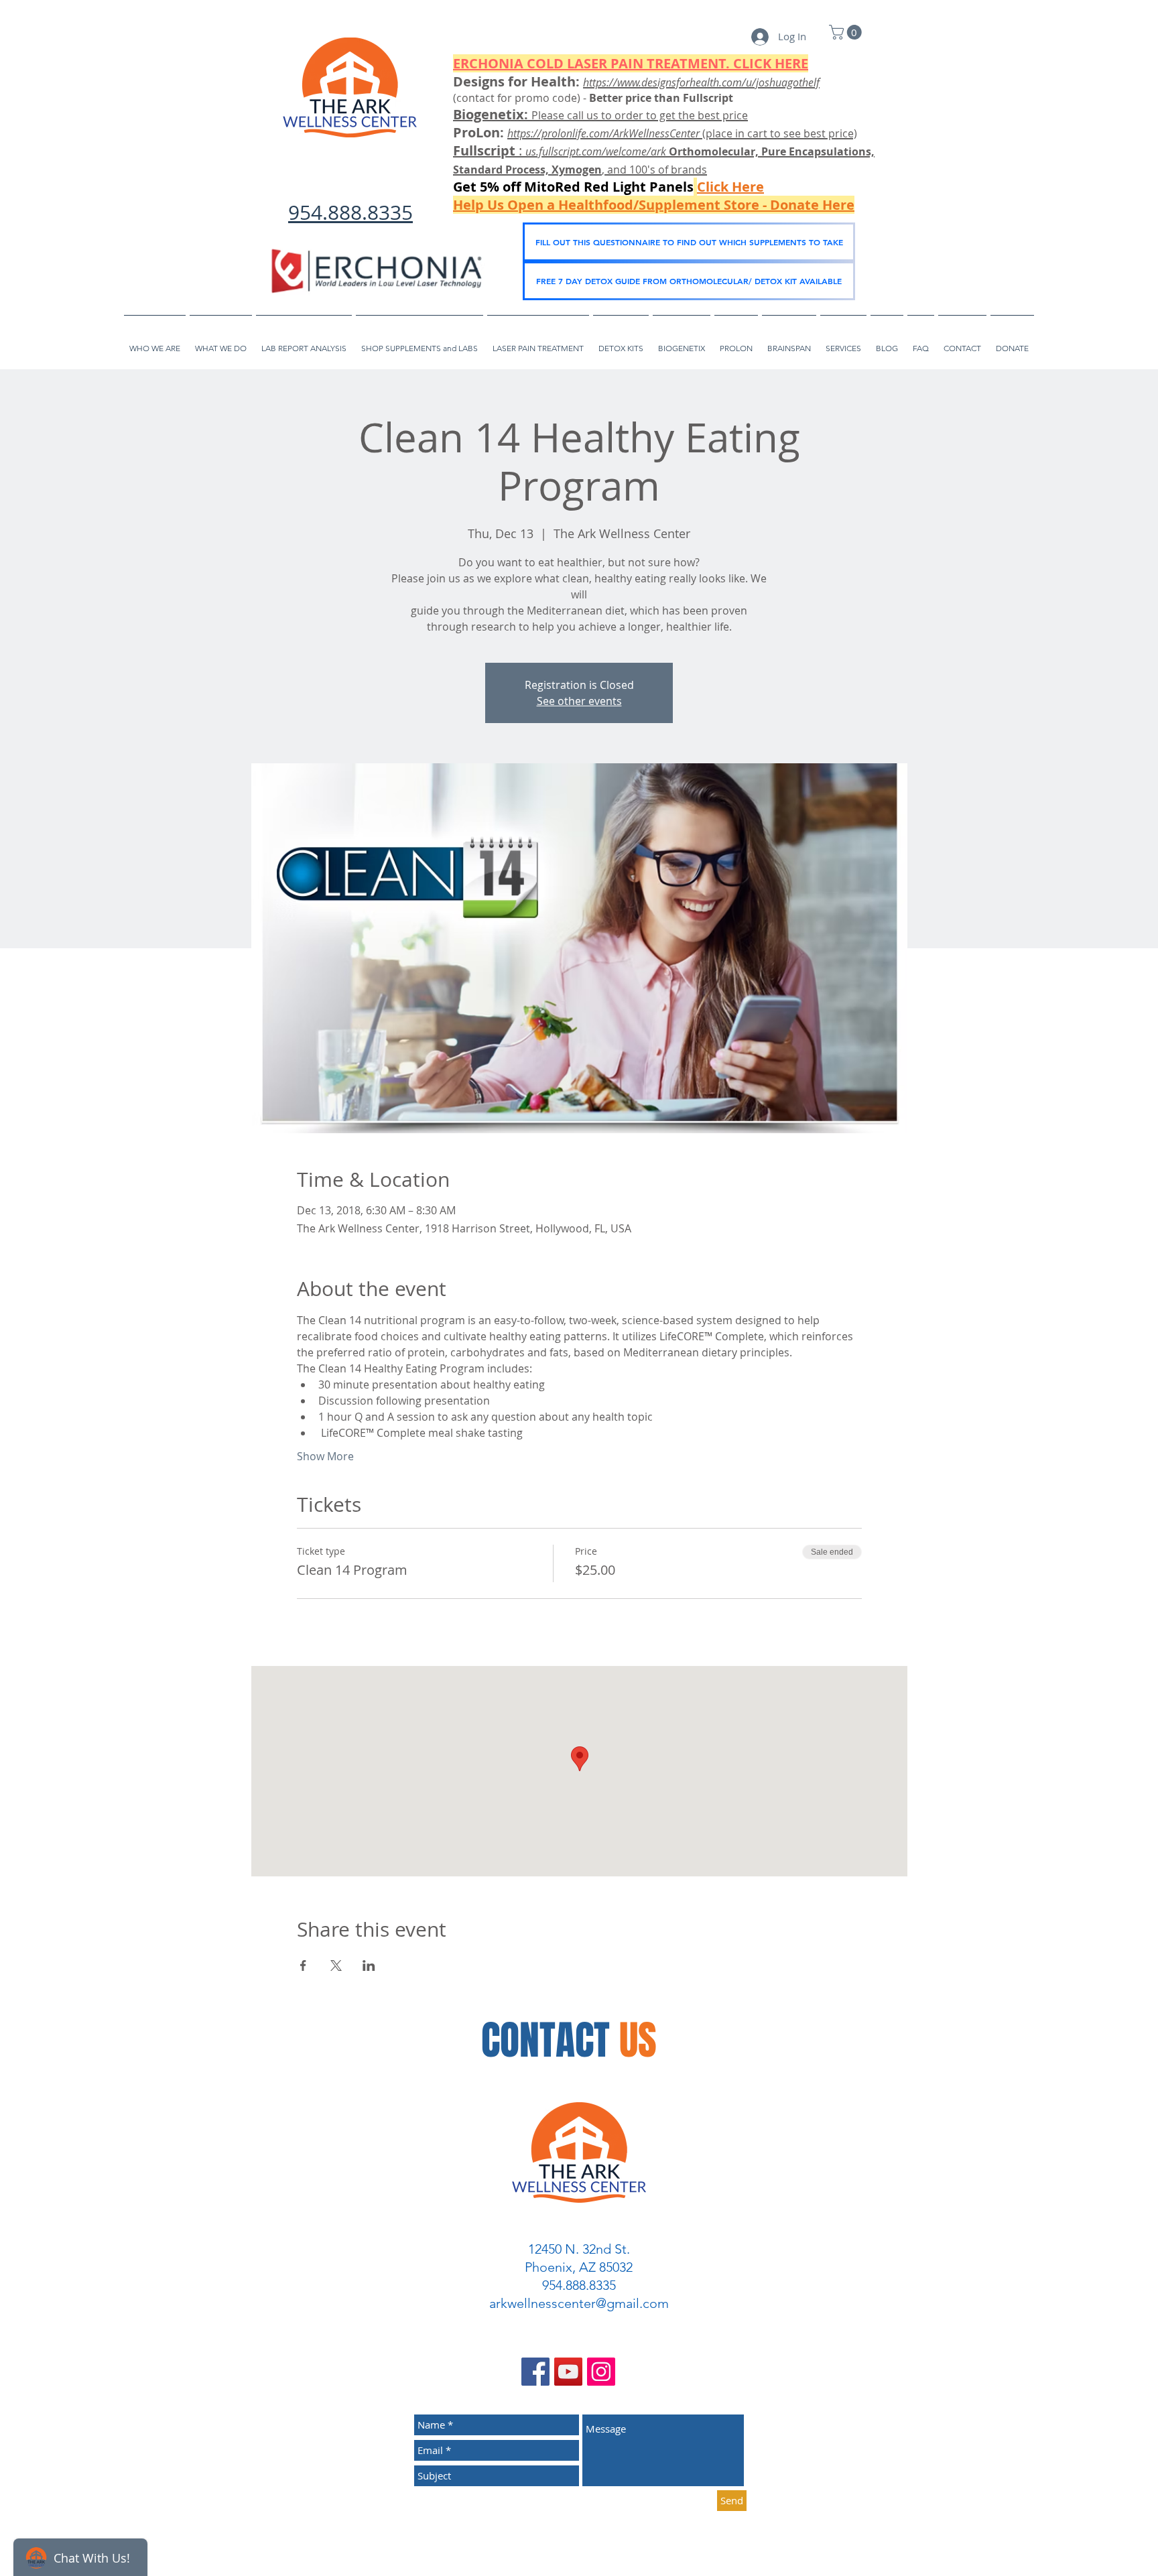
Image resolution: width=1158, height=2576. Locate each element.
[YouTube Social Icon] (568, 2372)
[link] (847, 32)
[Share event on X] (336, 1966)
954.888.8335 (350, 212)
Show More (325, 1456)
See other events (579, 701)
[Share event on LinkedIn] (369, 1966)
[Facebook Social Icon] (535, 2372)
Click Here (730, 187)
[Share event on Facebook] (303, 1966)
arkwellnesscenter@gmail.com (579, 2303)
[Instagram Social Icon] (601, 2372)
